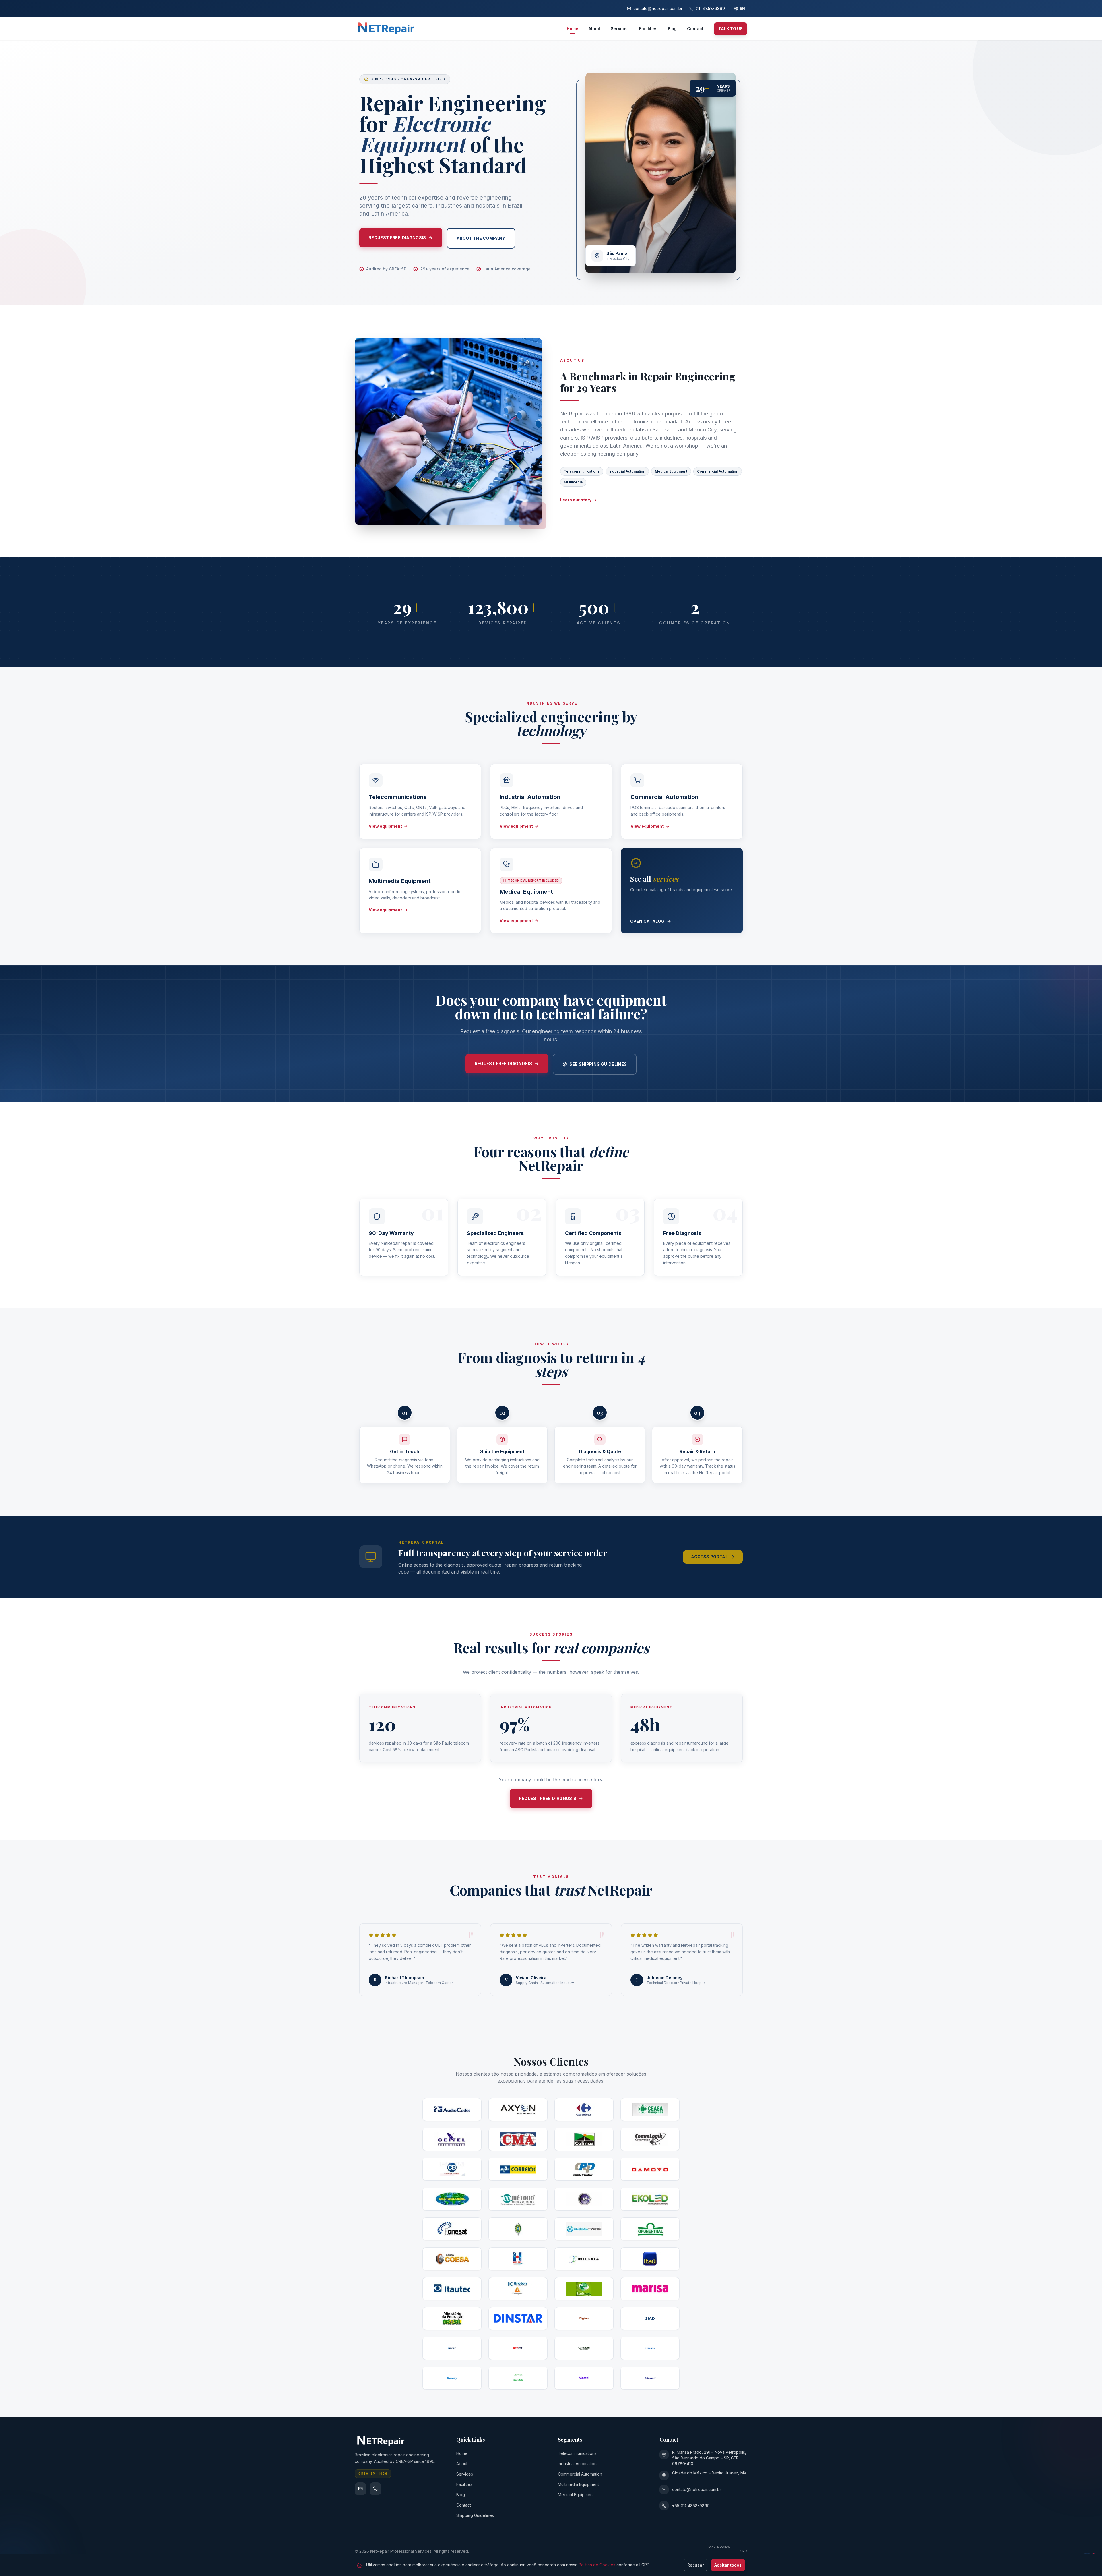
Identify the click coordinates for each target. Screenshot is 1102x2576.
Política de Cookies (597, 2565)
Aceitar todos (728, 2565)
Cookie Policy (718, 2547)
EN (742, 8)
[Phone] (375, 2489)
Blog (672, 29)
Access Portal (709, 1557)
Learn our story (576, 500)
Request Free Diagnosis (397, 238)
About (594, 29)
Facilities (648, 29)
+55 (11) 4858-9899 (691, 2506)
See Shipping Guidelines (598, 1064)
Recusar (695, 2565)
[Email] (360, 2489)
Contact (695, 29)
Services (620, 29)
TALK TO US (731, 29)
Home (573, 29)
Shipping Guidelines (475, 2515)
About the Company (481, 238)
